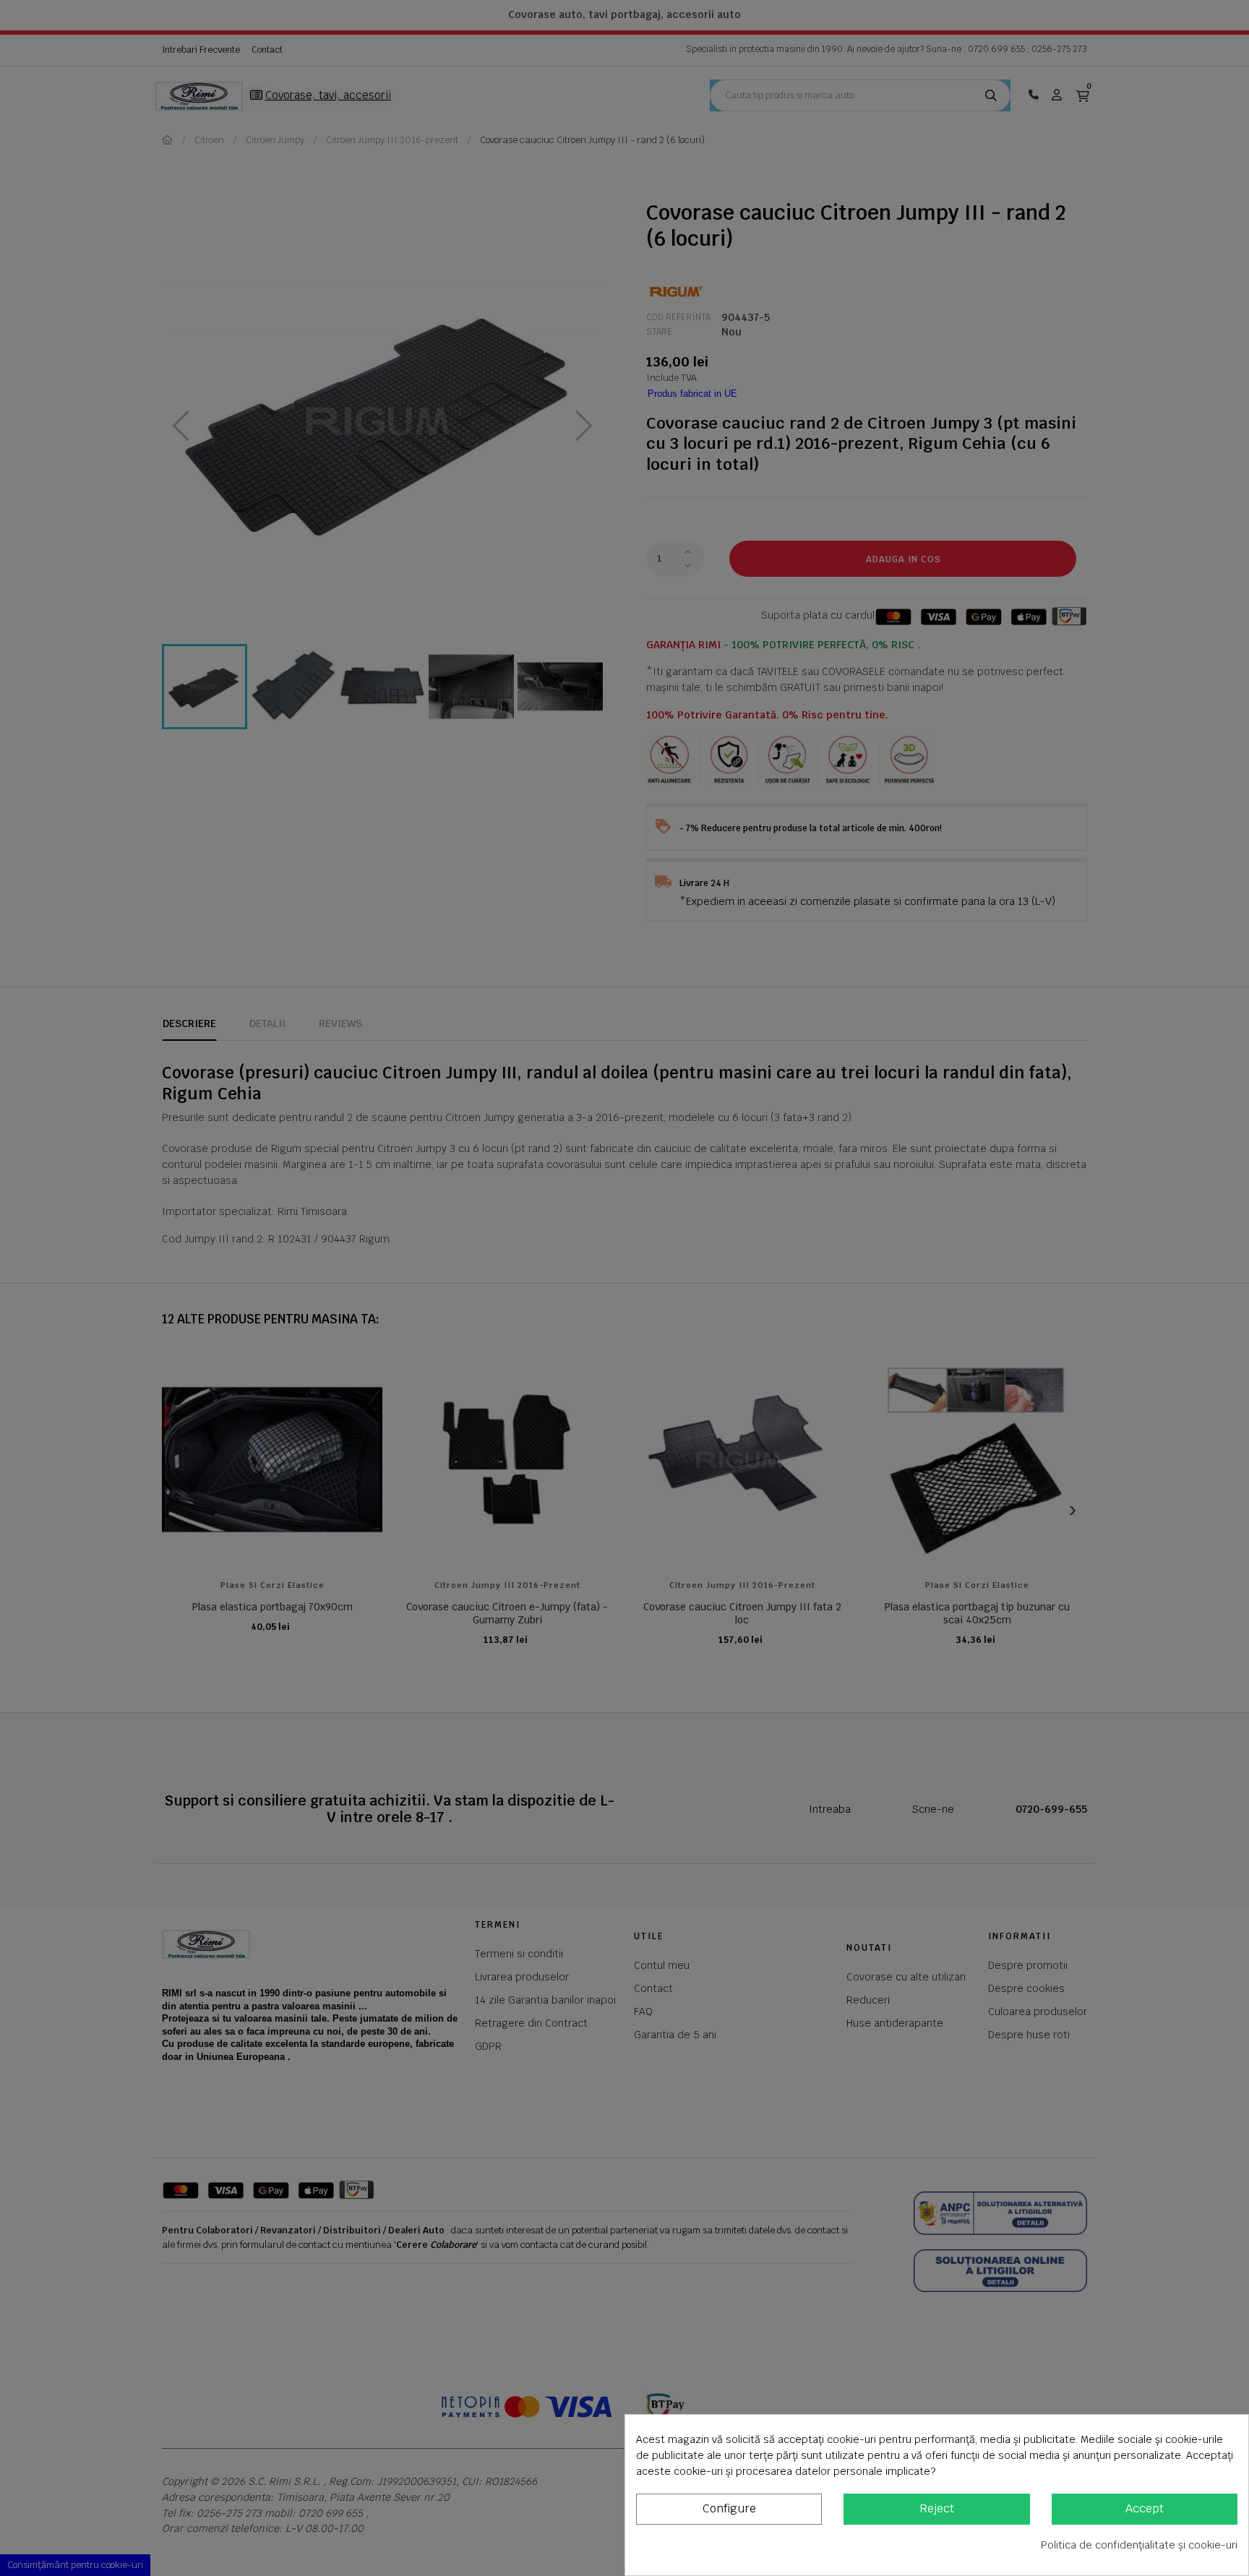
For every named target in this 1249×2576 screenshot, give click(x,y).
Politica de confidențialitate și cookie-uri (1139, 2545)
